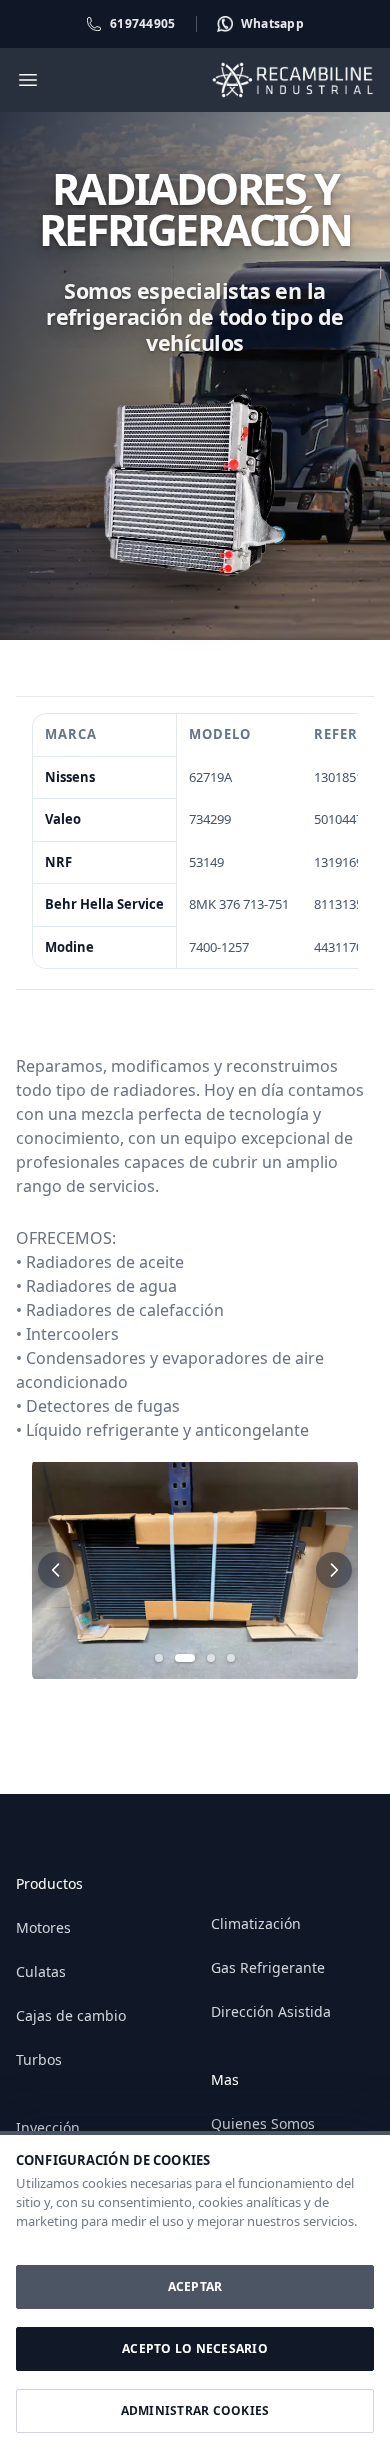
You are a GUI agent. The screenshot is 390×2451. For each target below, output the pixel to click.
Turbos (39, 2059)
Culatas (41, 1971)
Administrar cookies (195, 2410)
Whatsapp (272, 23)
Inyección (48, 2127)
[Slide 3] (211, 1658)
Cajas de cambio (71, 2015)
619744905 (143, 23)
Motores (43, 1927)
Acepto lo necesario (195, 2348)
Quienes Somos (263, 2123)
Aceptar (195, 2286)
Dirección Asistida (271, 2011)
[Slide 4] (231, 1658)
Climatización (256, 1923)
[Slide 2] (185, 1658)
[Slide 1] (159, 1658)
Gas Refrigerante (268, 1967)
